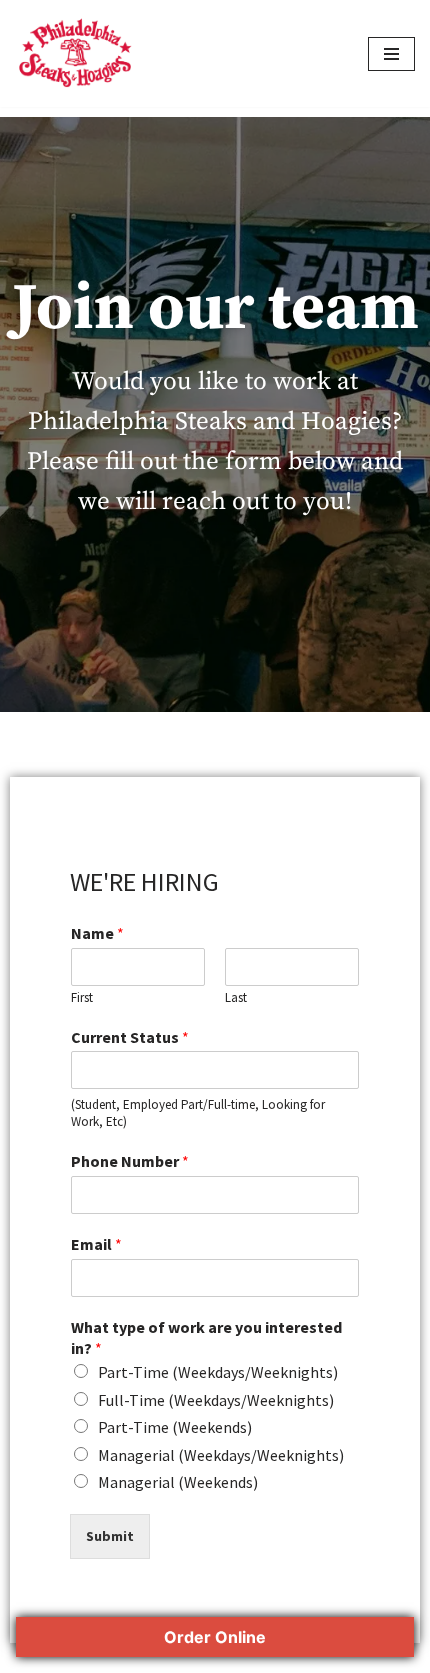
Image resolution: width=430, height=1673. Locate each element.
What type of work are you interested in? (206, 1337)
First (82, 998)
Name (97, 933)
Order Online (215, 1637)
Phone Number (130, 1161)
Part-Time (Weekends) (175, 1427)
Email (96, 1244)
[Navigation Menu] (391, 54)
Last (236, 998)
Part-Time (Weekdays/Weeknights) (218, 1372)
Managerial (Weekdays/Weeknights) (221, 1455)
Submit (110, 1536)
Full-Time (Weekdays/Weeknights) (216, 1400)
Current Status (130, 1037)
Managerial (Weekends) (178, 1482)
